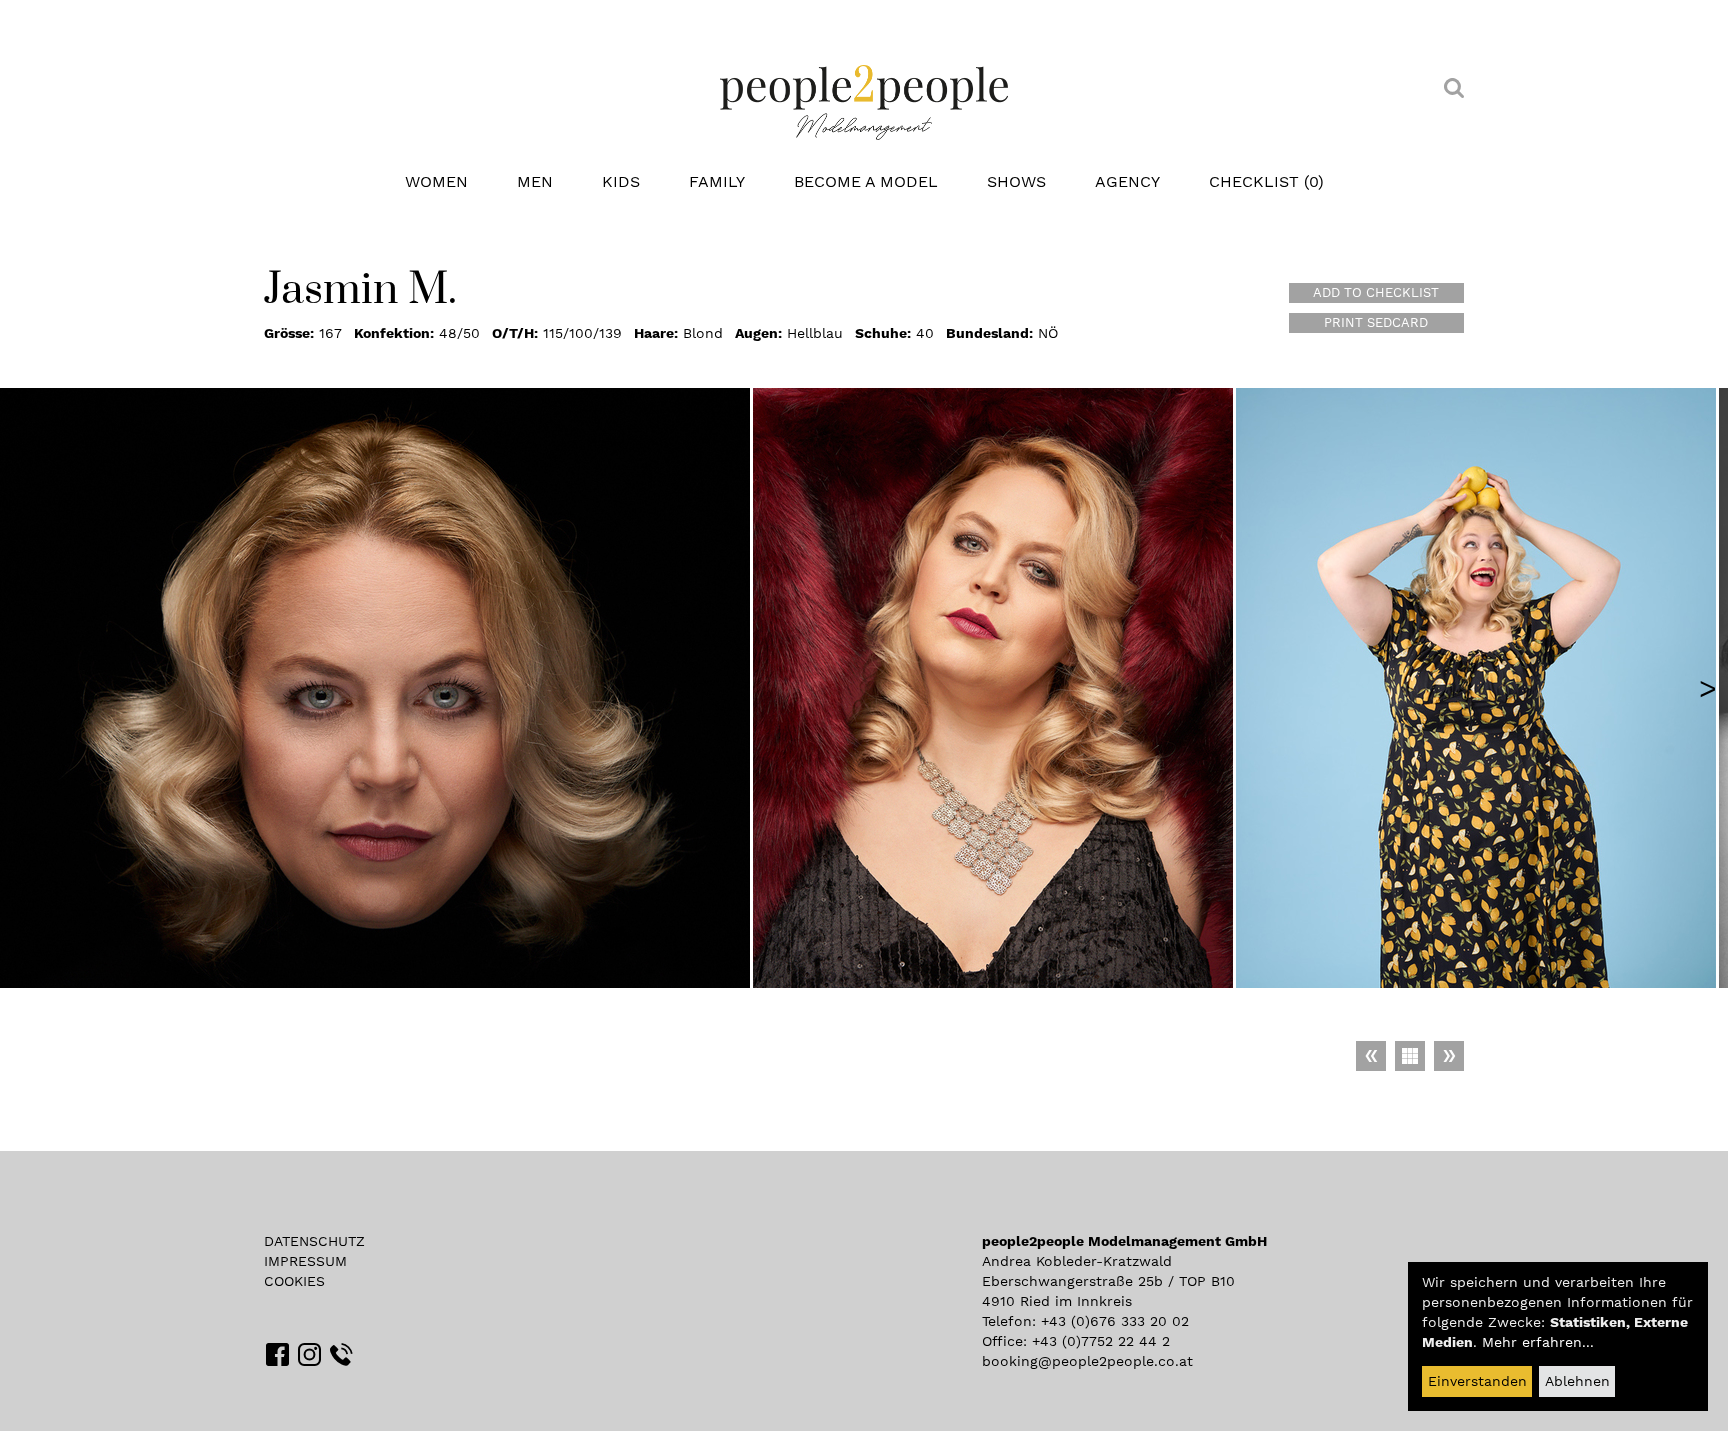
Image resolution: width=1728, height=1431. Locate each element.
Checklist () (1266, 181)
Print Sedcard (1376, 322)
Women (436, 181)
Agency (1127, 181)
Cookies (294, 1281)
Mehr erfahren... (1538, 1342)
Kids (621, 181)
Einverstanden (1477, 1381)
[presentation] (1708, 688)
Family (717, 181)
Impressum (305, 1261)
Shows (1016, 181)
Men (535, 181)
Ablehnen (1577, 1381)
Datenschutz (314, 1241)
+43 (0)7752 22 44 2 (1101, 1341)
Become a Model (866, 181)
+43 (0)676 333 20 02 (1115, 1321)
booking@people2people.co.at (1087, 1361)
